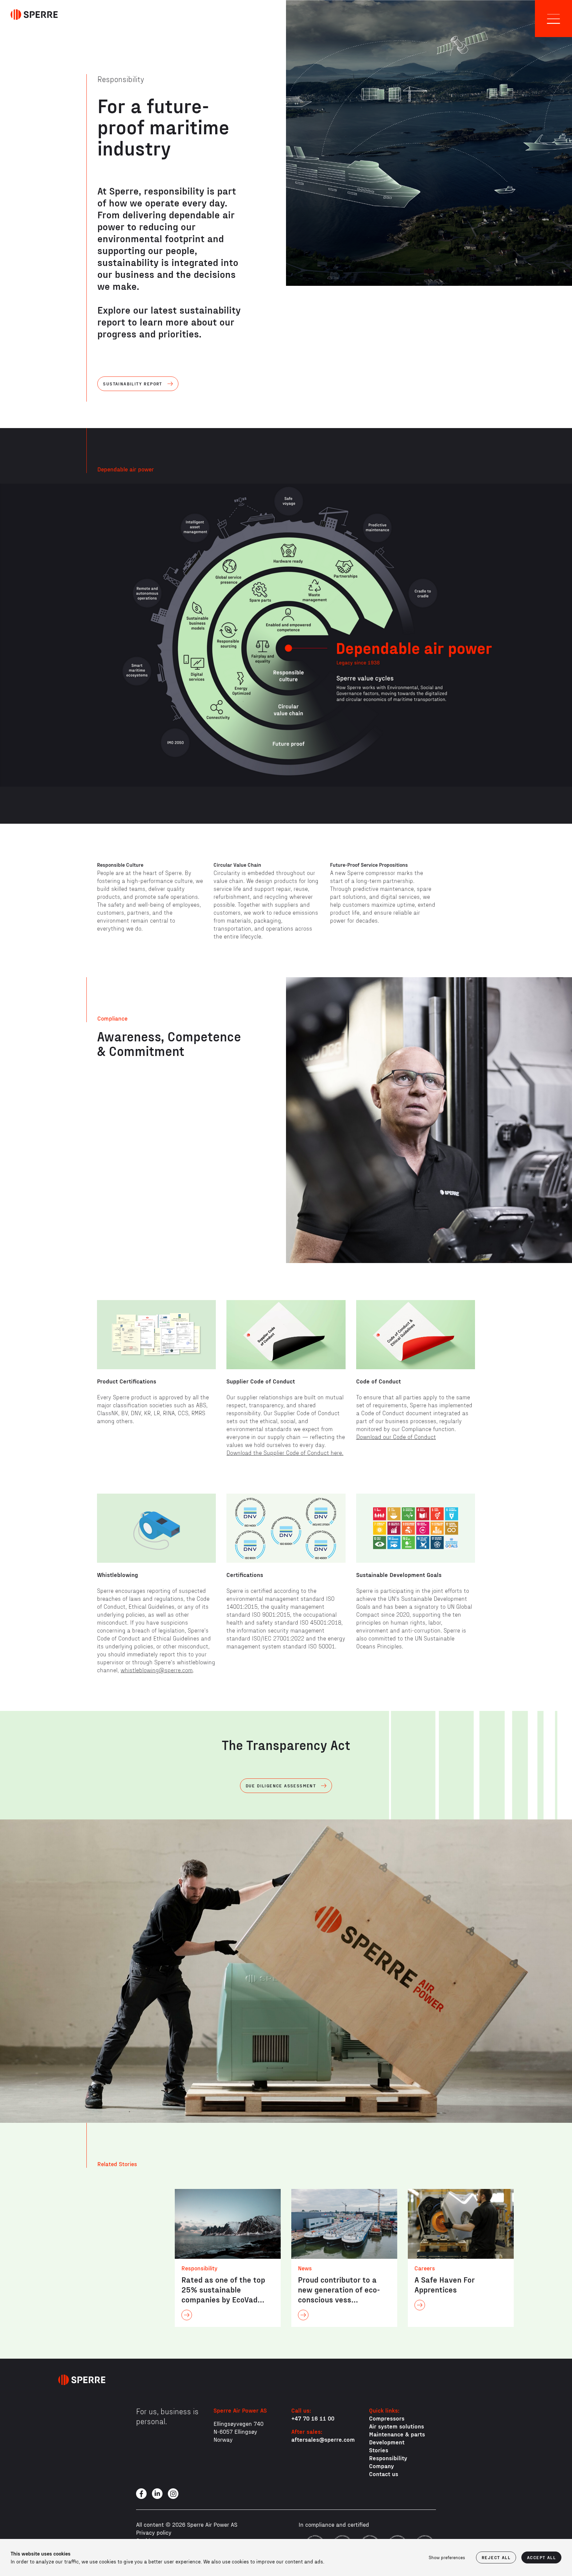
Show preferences (447, 2557)
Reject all (496, 2557)
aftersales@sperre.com (323, 2439)
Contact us (384, 2474)
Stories (379, 2450)
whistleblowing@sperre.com (157, 1670)
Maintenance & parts (397, 2434)
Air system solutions (397, 2426)
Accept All (541, 2557)
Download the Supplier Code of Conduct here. (285, 1452)
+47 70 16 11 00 (313, 2418)
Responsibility (388, 2458)
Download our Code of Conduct (396, 1437)
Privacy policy (154, 2532)
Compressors (387, 2418)
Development (387, 2442)
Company (381, 2466)
